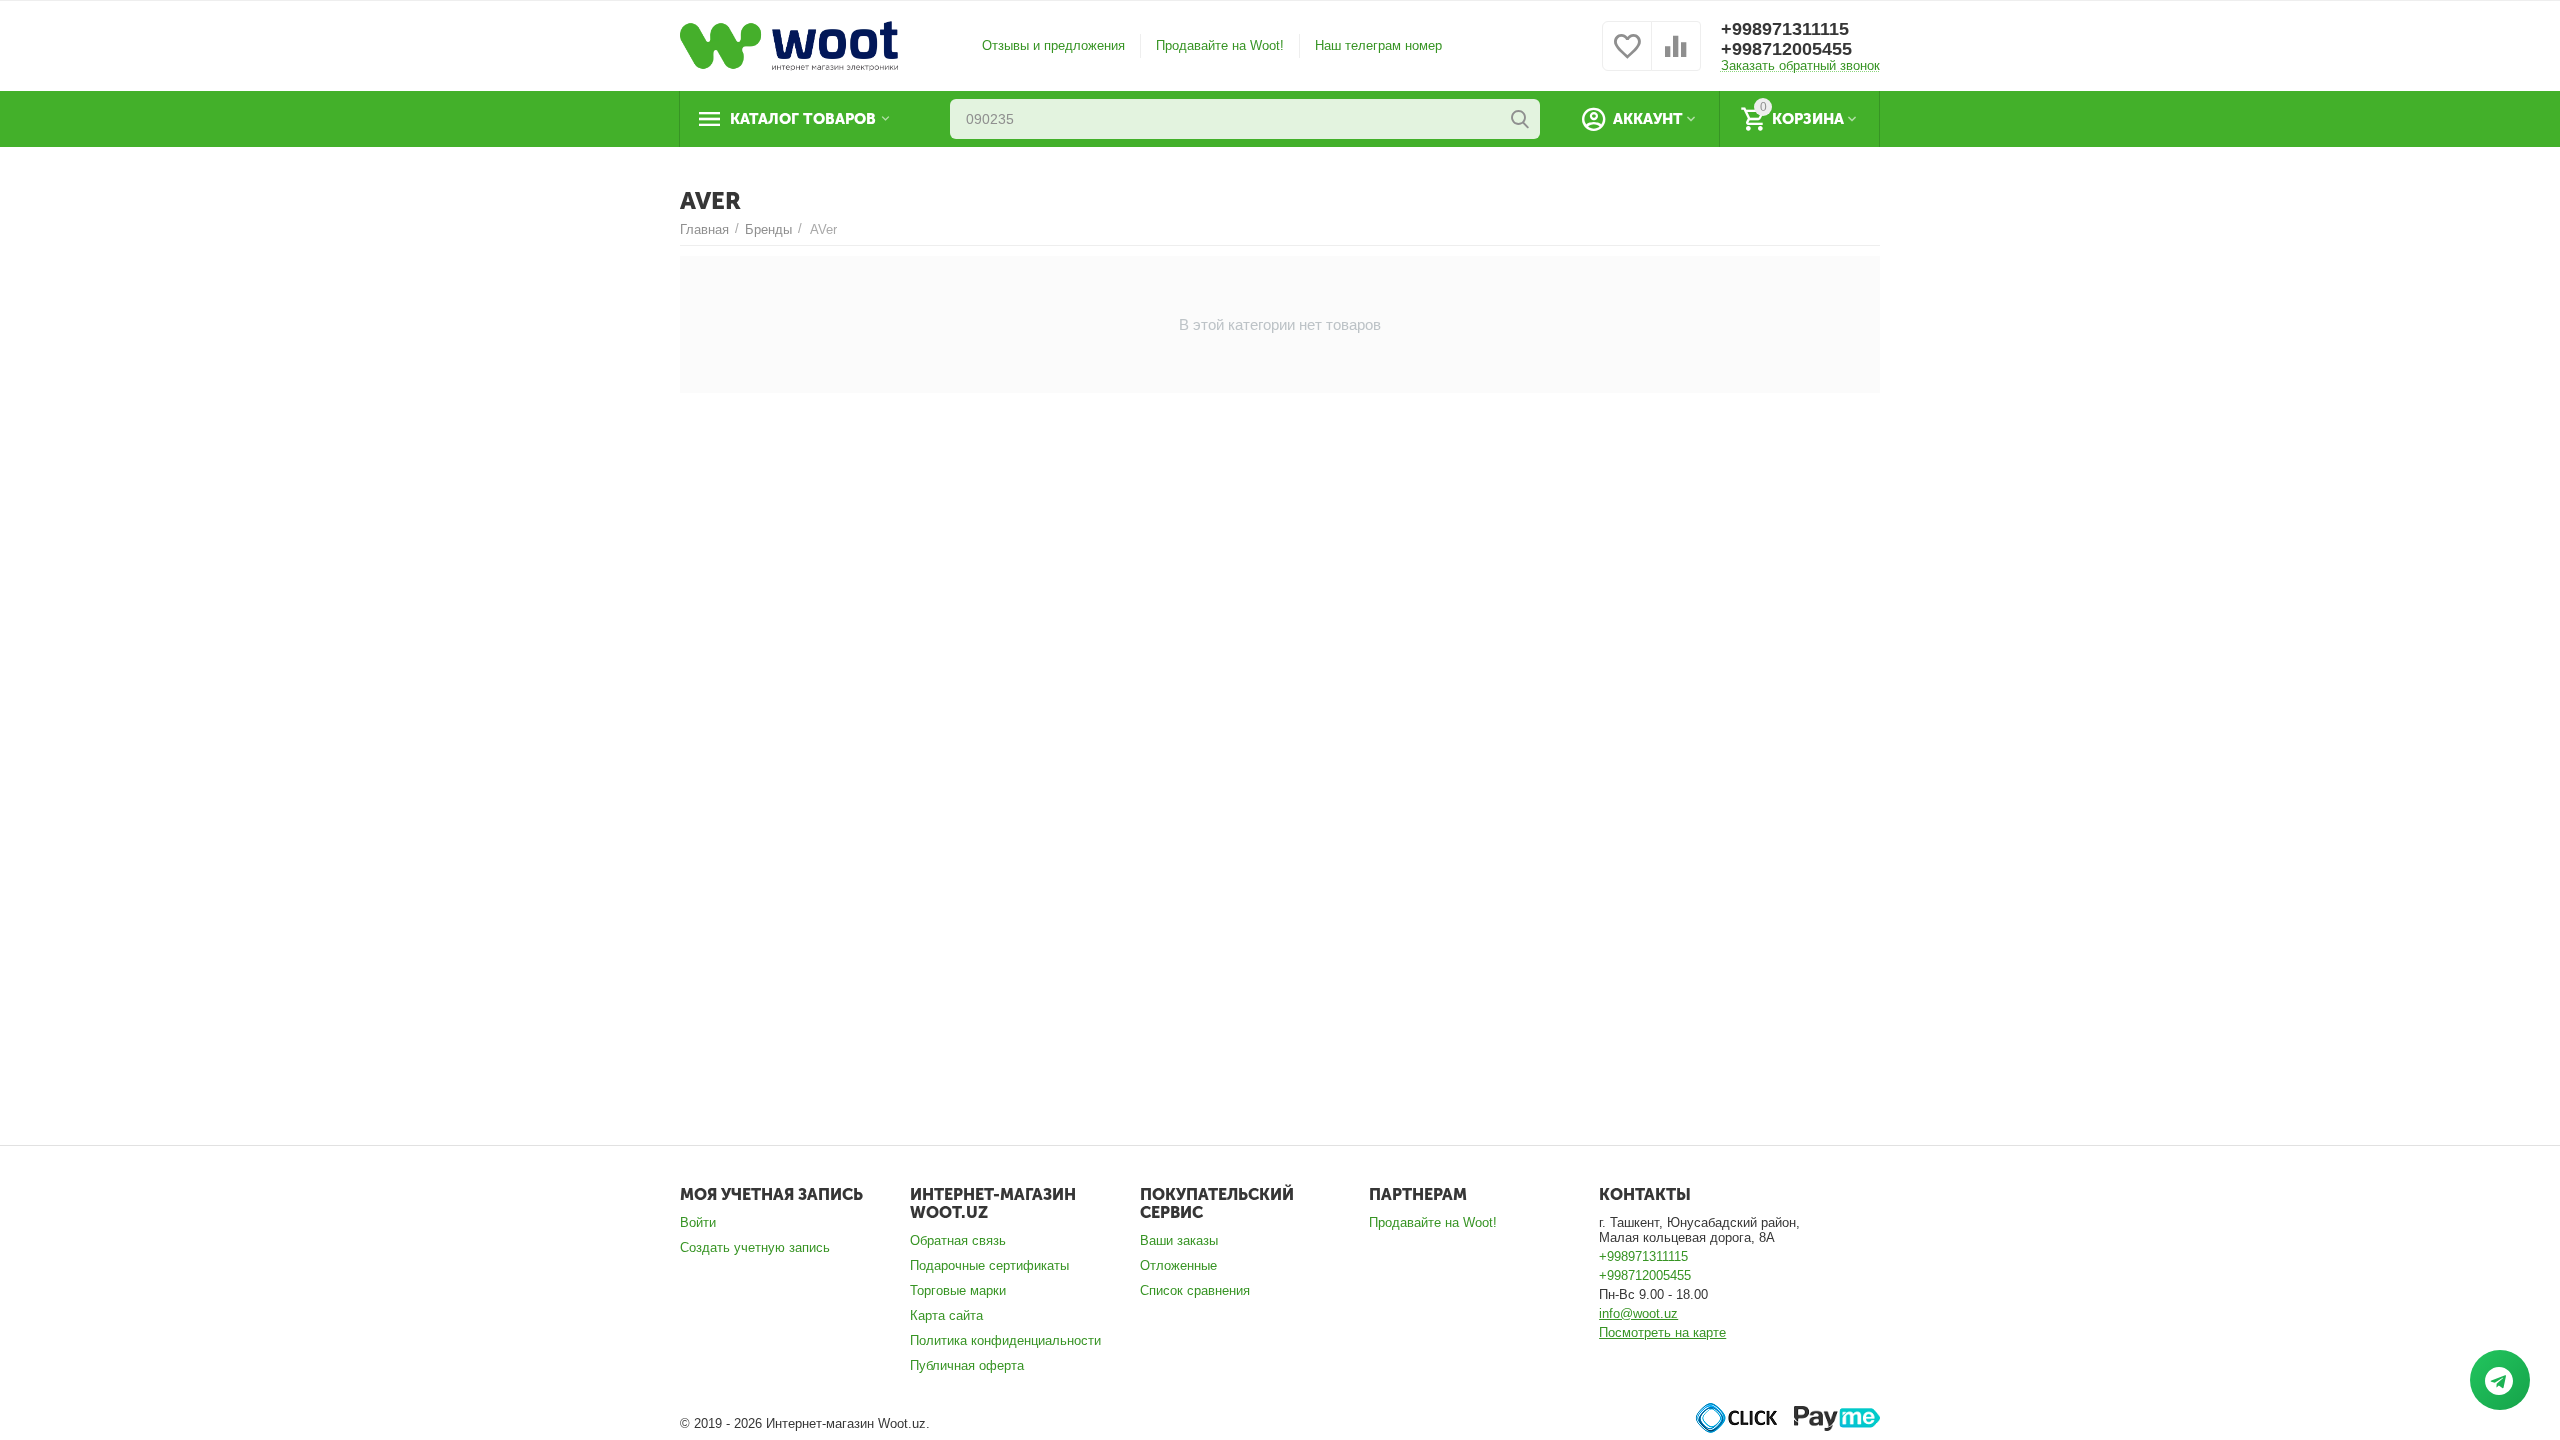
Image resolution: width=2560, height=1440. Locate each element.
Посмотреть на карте (1662, 1332)
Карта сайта (946, 1315)
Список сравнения (1195, 1290)
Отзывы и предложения (1053, 45)
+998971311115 (1785, 29)
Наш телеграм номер (1378, 45)
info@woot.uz (1638, 1313)
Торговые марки (958, 1290)
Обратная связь (958, 1240)
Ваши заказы (1179, 1240)
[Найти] (1520, 119)
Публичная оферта (967, 1365)
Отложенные (1178, 1265)
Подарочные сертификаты (989, 1265)
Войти (698, 1222)
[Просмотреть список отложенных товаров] (1627, 57)
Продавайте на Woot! (1220, 45)
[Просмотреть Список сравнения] (1676, 57)
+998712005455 (1786, 49)
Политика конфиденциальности (1005, 1340)
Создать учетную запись (755, 1247)
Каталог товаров (803, 119)
